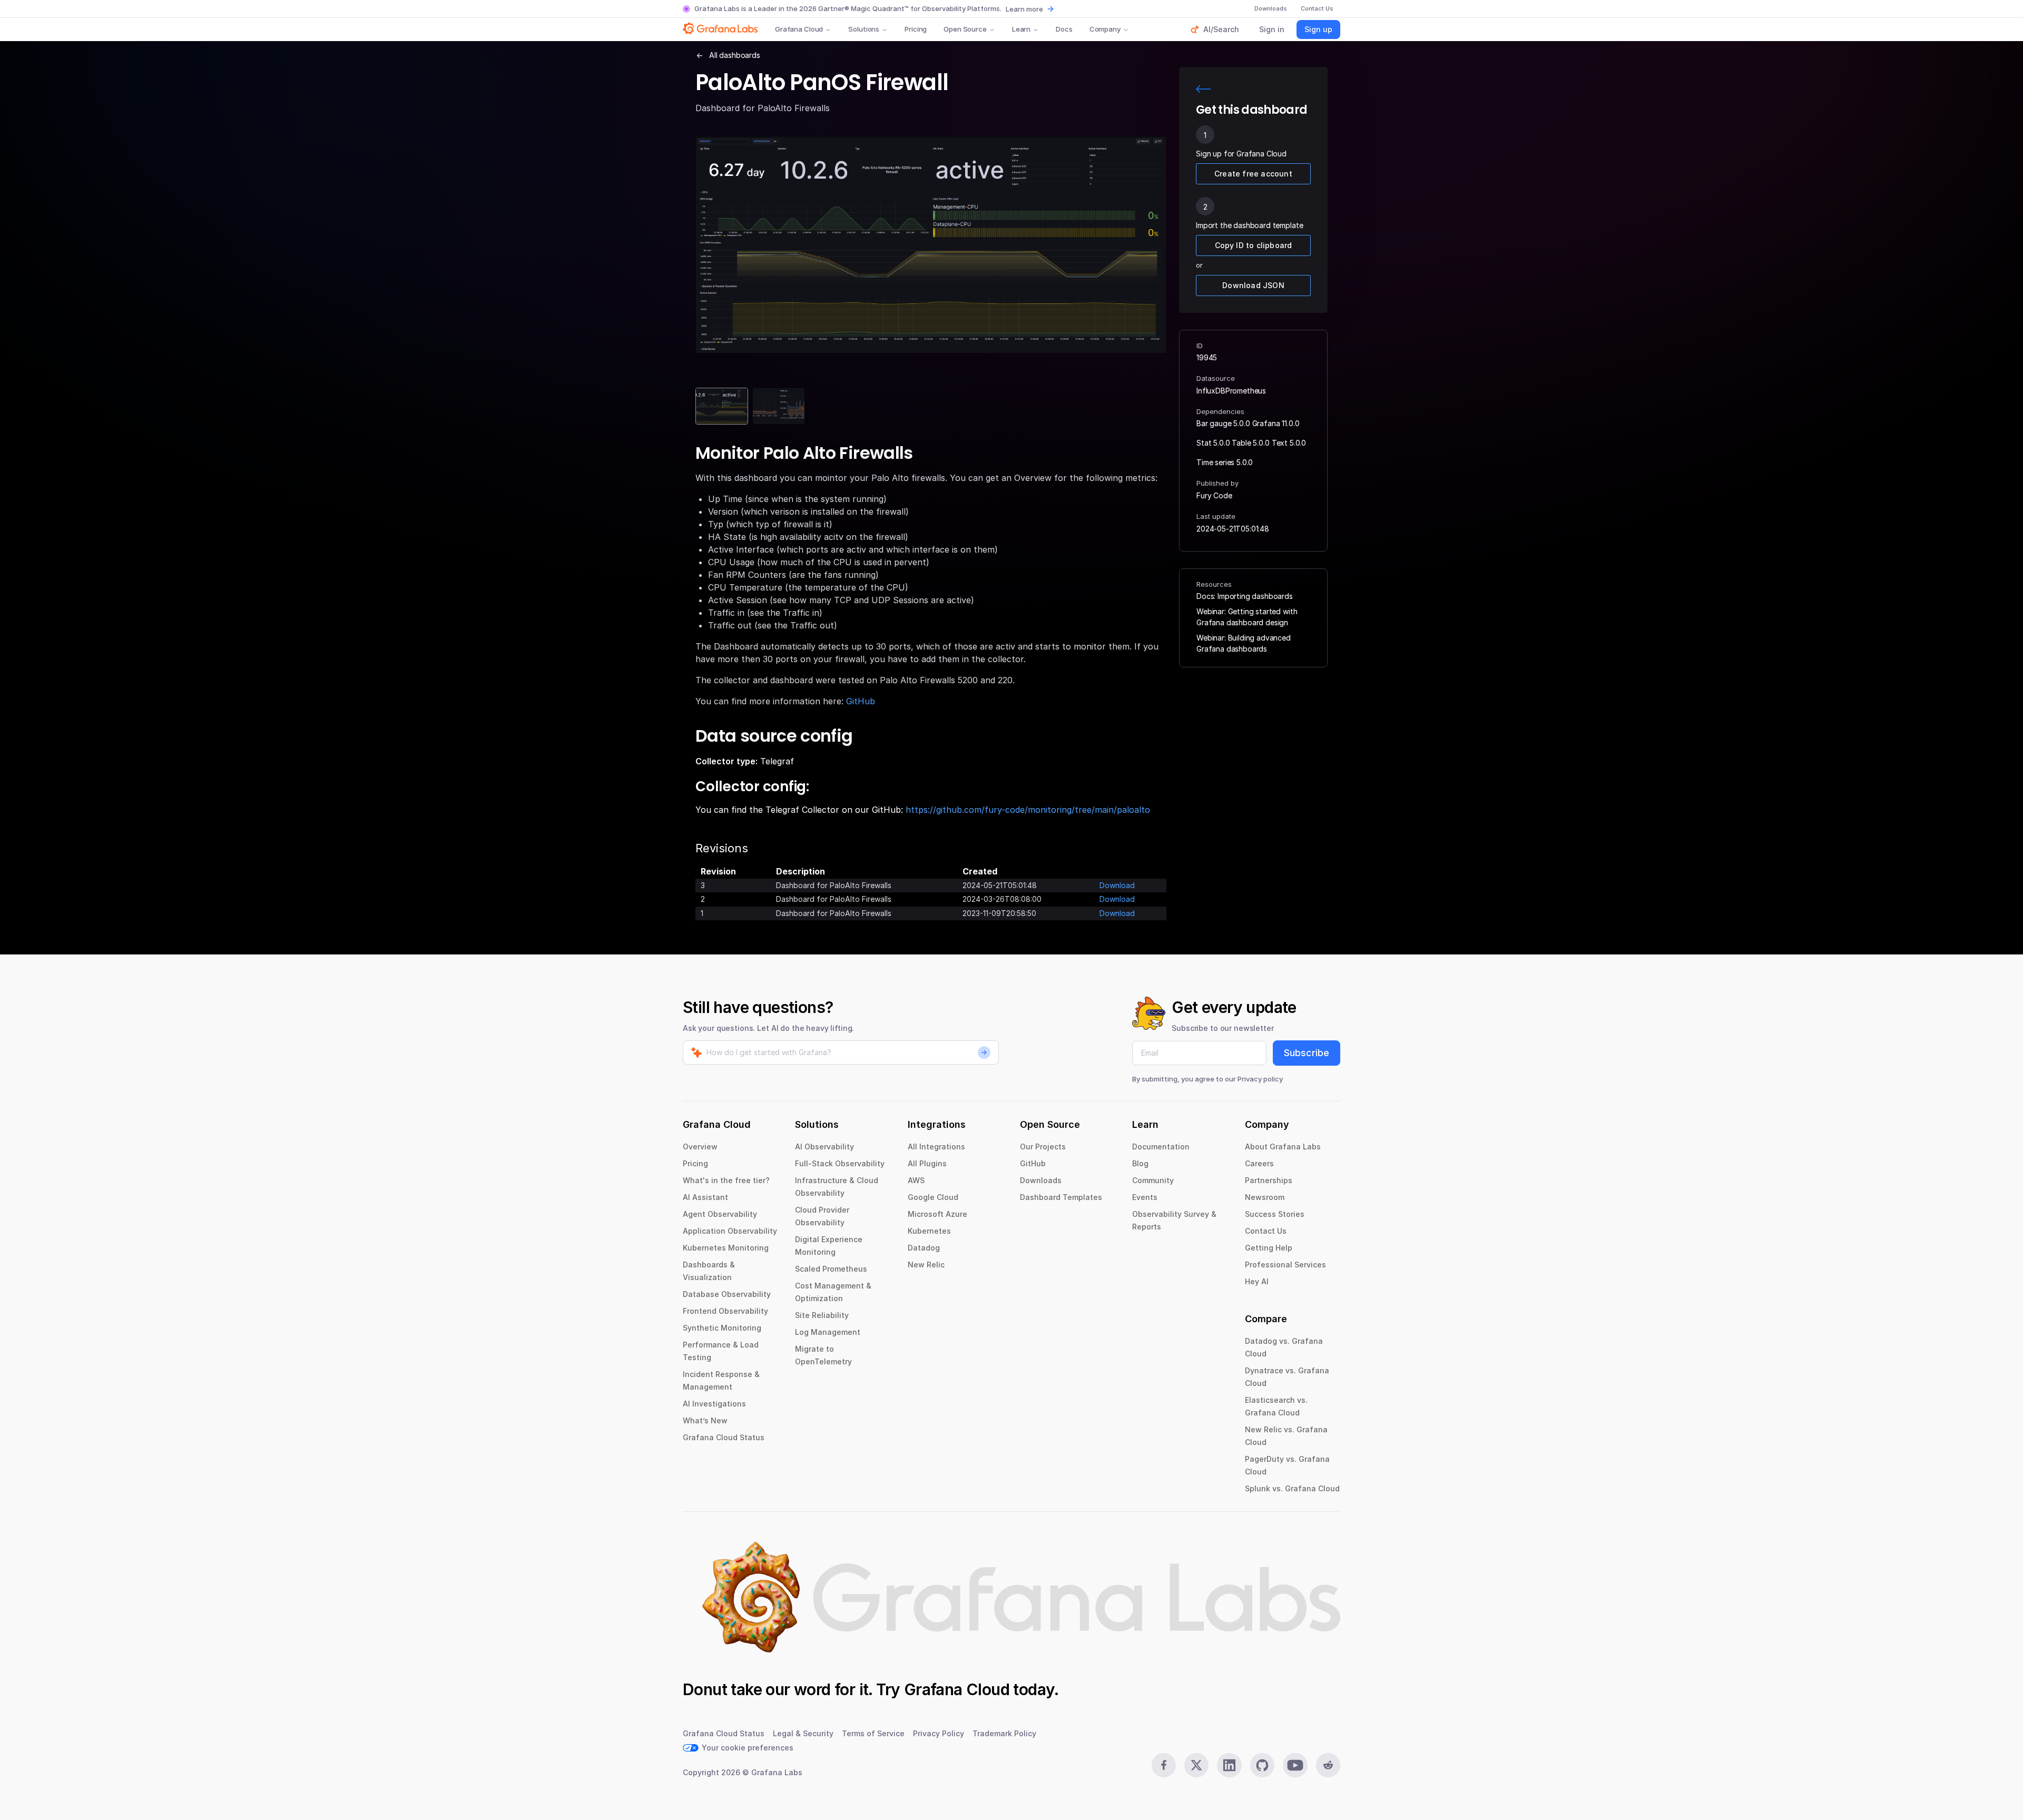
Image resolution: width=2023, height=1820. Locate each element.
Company (1105, 29)
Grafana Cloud (799, 29)
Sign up (1318, 29)
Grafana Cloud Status (724, 1437)
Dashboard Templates (1061, 1197)
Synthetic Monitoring (722, 1328)
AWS (916, 1180)
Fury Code (1214, 495)
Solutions (864, 29)
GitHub (861, 701)
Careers (1259, 1163)
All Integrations (936, 1147)
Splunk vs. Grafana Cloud (1292, 1488)
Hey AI (1257, 1281)
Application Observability (730, 1231)
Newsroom (1265, 1197)
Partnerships (1269, 1180)
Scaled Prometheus (831, 1269)
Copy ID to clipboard (1254, 245)
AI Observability (824, 1147)
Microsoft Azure (937, 1214)
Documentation (1161, 1147)
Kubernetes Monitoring (726, 1248)
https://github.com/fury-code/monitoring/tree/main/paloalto (1028, 810)
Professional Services (1285, 1265)
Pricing (916, 29)
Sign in (1272, 29)
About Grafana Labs (1283, 1147)
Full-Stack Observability (840, 1163)
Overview (700, 1147)
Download (1117, 885)
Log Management (828, 1332)
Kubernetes (929, 1231)
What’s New (705, 1420)
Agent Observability (720, 1214)
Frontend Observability (725, 1311)
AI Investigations (714, 1404)
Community (1153, 1180)
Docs (1064, 29)
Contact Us (1266, 1231)
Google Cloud (933, 1197)
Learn (1021, 29)
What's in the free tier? (726, 1180)
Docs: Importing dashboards (1245, 596)
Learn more (1024, 9)
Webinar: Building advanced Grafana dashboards (1244, 643)
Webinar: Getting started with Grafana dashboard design (1247, 617)
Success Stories (1275, 1214)
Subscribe (1307, 1053)
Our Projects (1043, 1147)
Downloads (1041, 1180)
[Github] (1262, 1765)
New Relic (926, 1265)
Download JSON (1253, 285)
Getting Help (1269, 1248)
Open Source (965, 29)
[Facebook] (1164, 1765)
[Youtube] (1295, 1765)
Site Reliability (822, 1315)
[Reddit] (1328, 1765)
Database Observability (727, 1294)
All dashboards (735, 55)
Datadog (924, 1248)
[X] (1196, 1765)
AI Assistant (705, 1197)
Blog (1140, 1163)
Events (1145, 1197)
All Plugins (927, 1163)
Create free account (1253, 174)
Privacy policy (1260, 1079)
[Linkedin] (1229, 1765)
